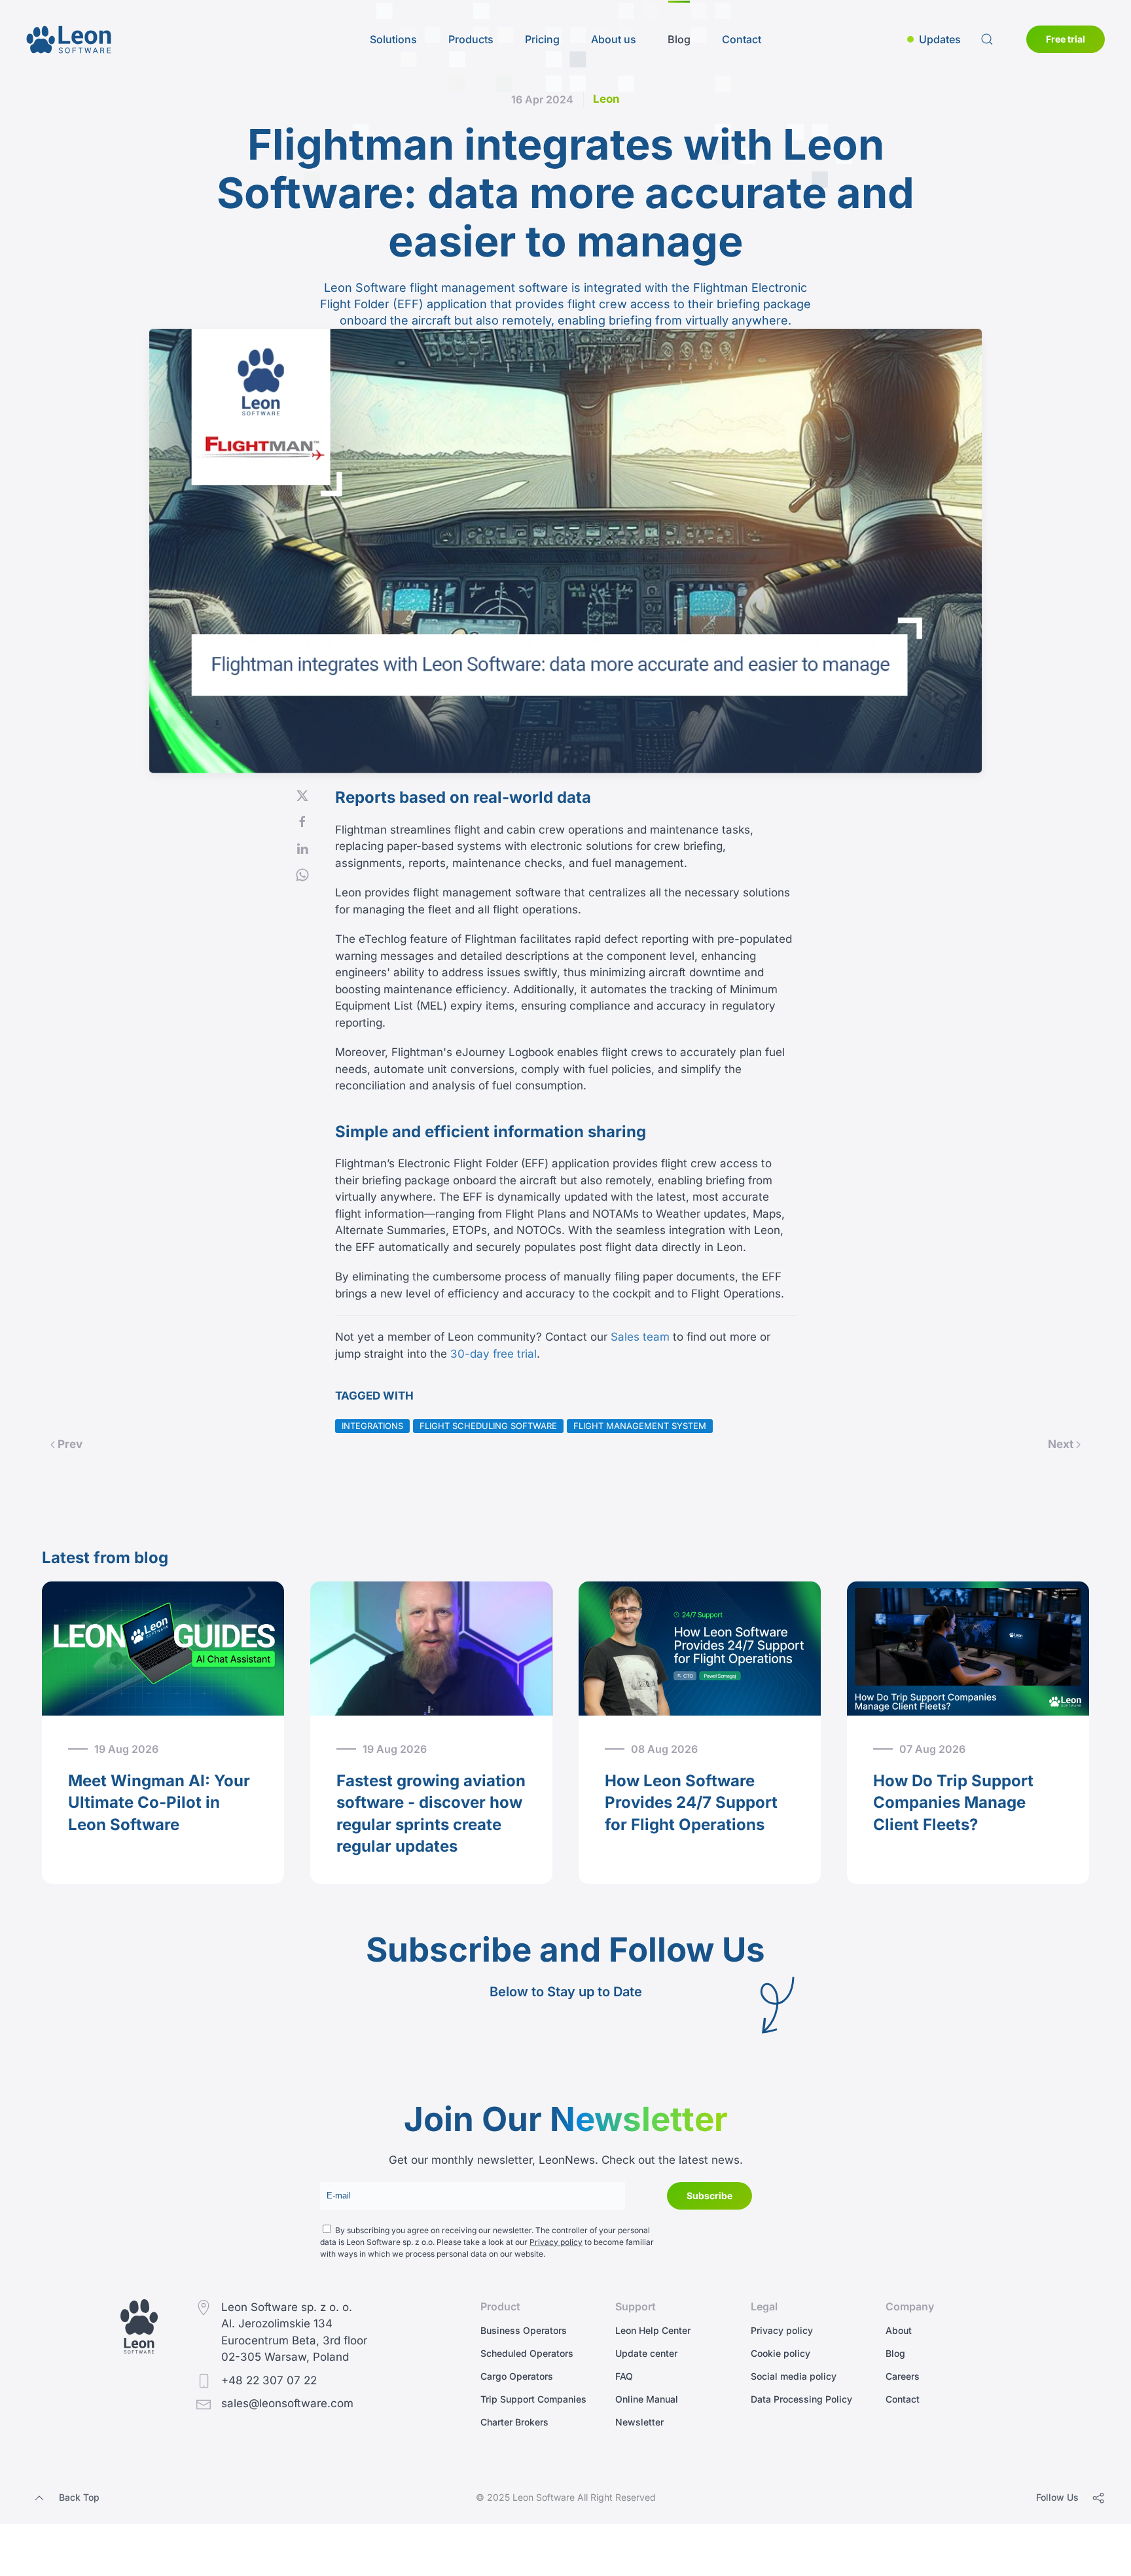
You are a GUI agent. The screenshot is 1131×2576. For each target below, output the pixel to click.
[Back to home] (69, 39)
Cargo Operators (517, 2376)
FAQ (624, 2376)
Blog (679, 39)
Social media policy (794, 2376)
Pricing (542, 39)
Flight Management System (640, 1426)
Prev (70, 1444)
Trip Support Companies (533, 2399)
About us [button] (614, 39)
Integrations (372, 1426)
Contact (742, 39)
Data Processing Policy (801, 2399)
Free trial (1066, 39)
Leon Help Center (653, 2330)
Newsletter (639, 2422)
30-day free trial (494, 1354)
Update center (646, 2353)
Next (1061, 1444)
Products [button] (471, 39)
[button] (934, 39)
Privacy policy (556, 2242)
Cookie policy (781, 2353)
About (899, 2330)
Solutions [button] (393, 39)
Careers (903, 2376)
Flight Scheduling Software (488, 1426)
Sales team (640, 1337)
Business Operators (524, 2330)
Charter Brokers (514, 2422)
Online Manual (647, 2399)
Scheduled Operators (527, 2353)
